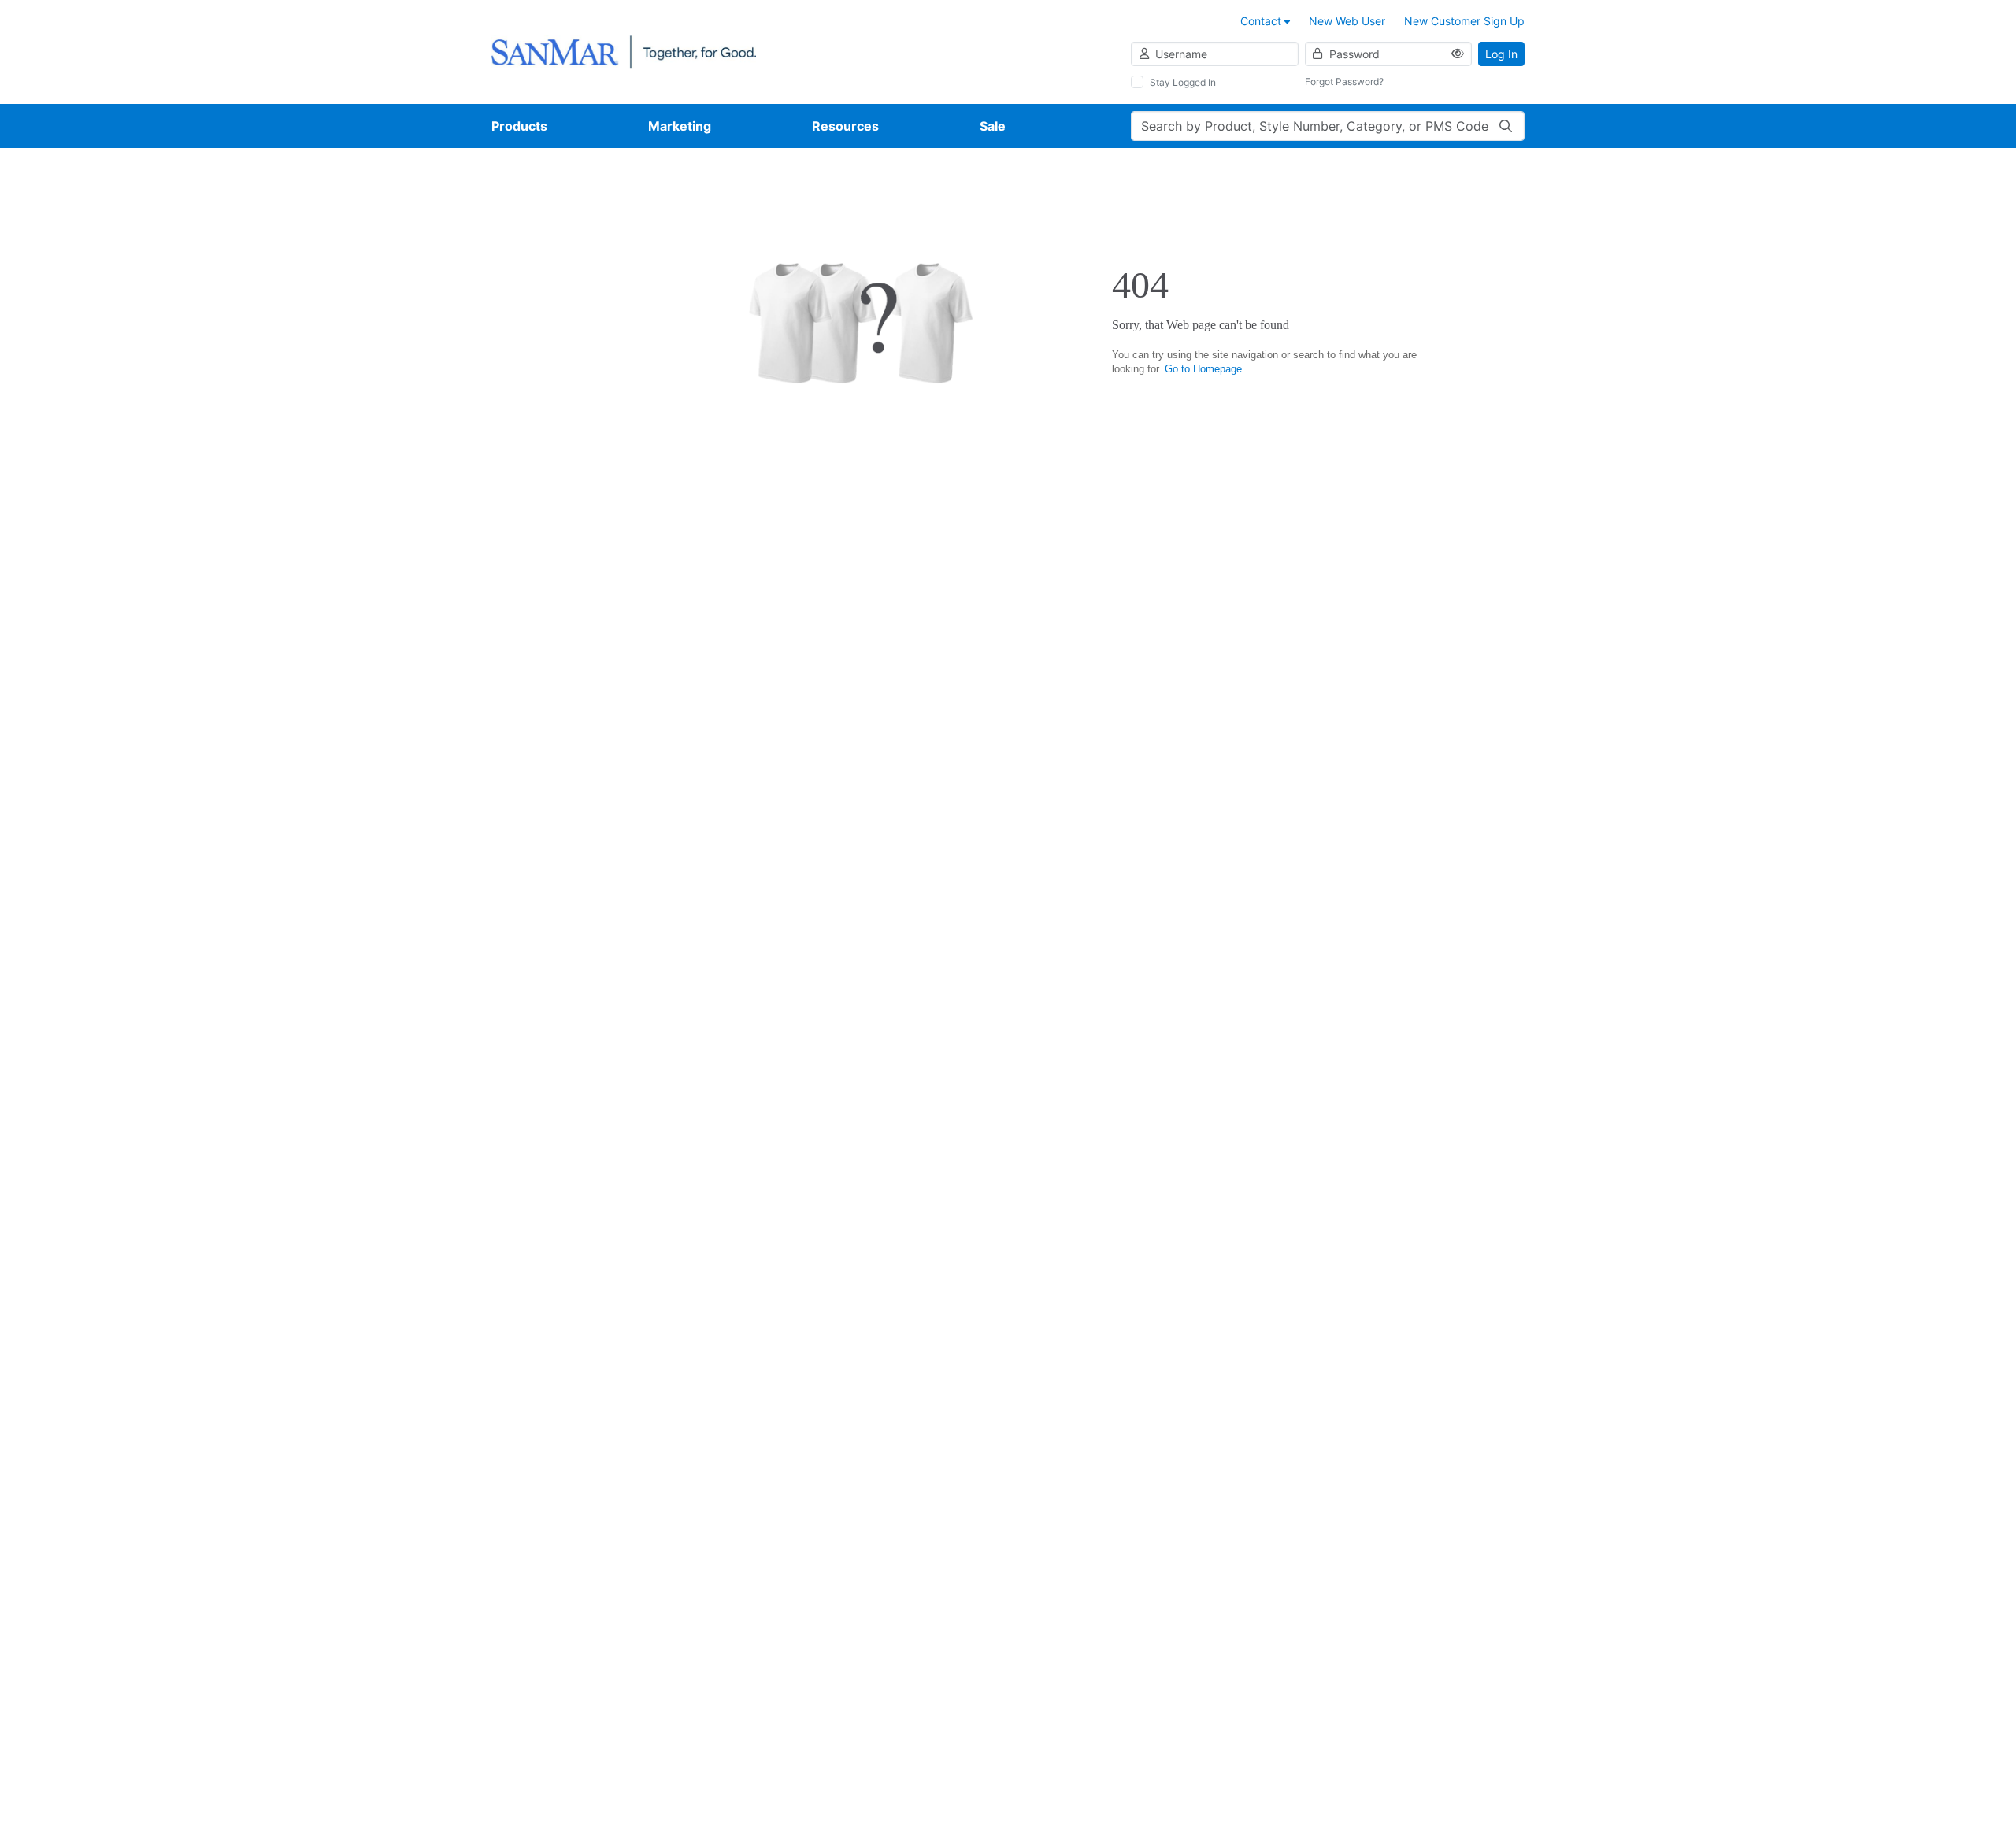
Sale (993, 126)
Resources (845, 126)
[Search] (1506, 126)
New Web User (1347, 21)
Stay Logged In (1183, 82)
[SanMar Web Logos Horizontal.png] (624, 51)
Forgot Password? (1344, 81)
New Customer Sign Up (1464, 21)
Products (519, 126)
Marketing (680, 126)
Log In (1501, 54)
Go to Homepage (1203, 369)
